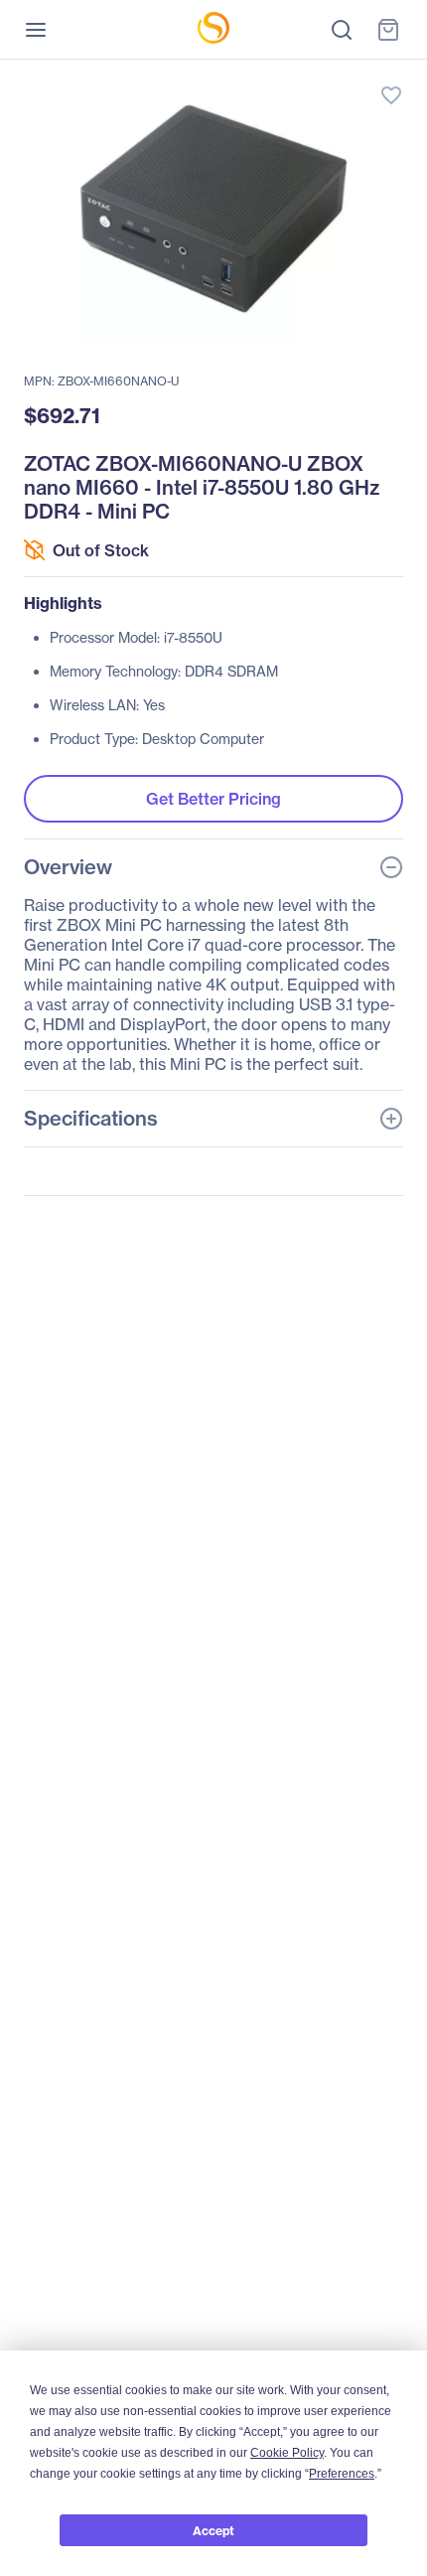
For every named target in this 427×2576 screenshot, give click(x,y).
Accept (213, 2531)
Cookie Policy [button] (287, 2453)
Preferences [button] (342, 2474)
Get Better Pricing (213, 799)
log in (298, 75)
